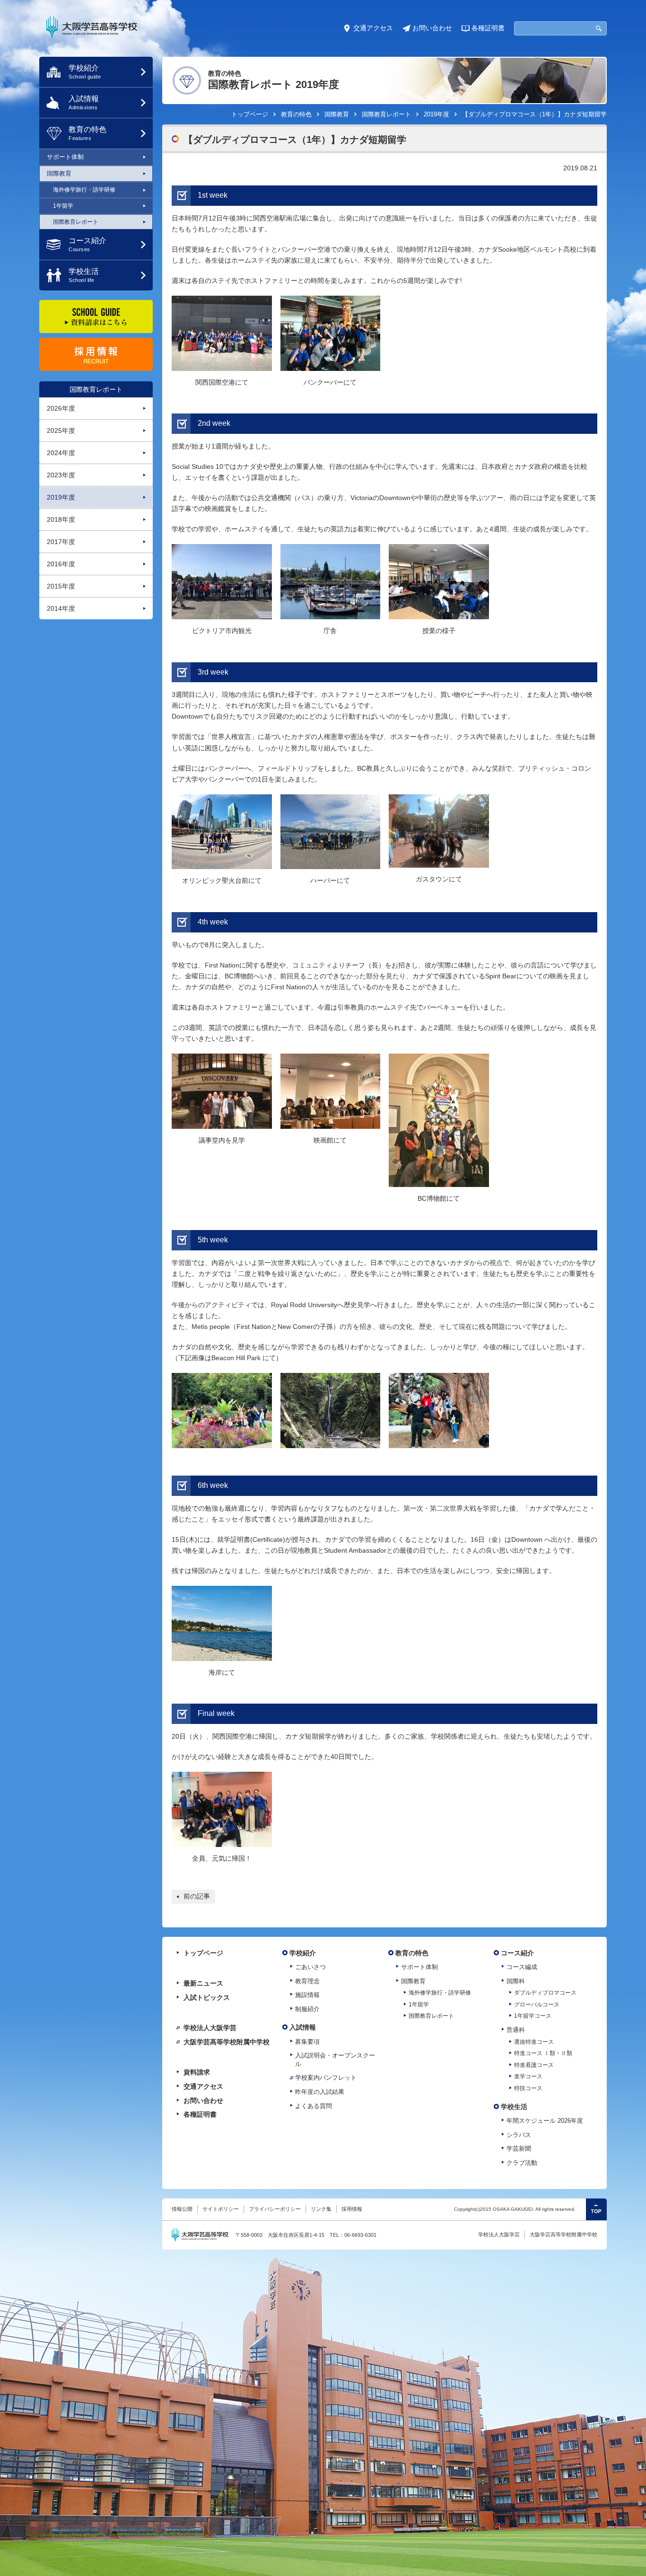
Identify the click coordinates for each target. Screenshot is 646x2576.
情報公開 (182, 2209)
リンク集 (321, 2209)
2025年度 (61, 431)
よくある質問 (314, 2106)
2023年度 (61, 475)
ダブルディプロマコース (545, 1993)
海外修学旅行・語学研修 (84, 190)
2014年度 (61, 608)
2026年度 (61, 408)
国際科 (516, 1981)
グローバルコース (537, 2005)
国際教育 (59, 173)
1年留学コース (533, 2016)
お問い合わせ (432, 28)
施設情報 (307, 1995)
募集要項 (307, 2042)
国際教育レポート (76, 222)
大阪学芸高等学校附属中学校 (227, 2042)
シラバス (519, 2135)
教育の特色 (296, 114)
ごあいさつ (310, 1967)
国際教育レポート (96, 389)
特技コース (528, 2088)
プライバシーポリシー (275, 2209)
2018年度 (61, 519)
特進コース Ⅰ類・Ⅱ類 (543, 2053)
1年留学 (63, 206)
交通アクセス (373, 28)
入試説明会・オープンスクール (335, 2060)
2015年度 (61, 586)
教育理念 (307, 1981)
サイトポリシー (221, 2209)
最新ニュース (203, 1983)
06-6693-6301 (360, 2235)
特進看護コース (534, 2065)
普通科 (516, 2030)
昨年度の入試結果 (320, 2092)
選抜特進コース (534, 2042)
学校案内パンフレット (326, 2078)
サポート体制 (65, 157)
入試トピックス (207, 1997)
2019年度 (61, 497)
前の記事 (197, 1896)
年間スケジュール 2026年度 (545, 2121)
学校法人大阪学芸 (210, 2028)
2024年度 (61, 453)
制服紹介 (307, 2009)
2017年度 (61, 542)
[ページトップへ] (596, 2209)
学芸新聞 (519, 2149)
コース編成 (522, 1967)
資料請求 (197, 2072)
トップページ (250, 114)
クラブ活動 (522, 2163)
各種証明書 (488, 28)
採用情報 (352, 2209)
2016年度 (61, 564)
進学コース (528, 2076)
